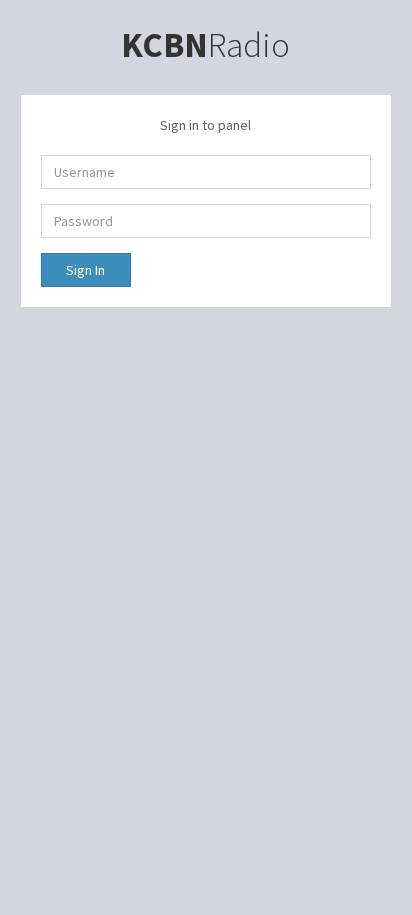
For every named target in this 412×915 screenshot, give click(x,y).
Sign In (85, 270)
